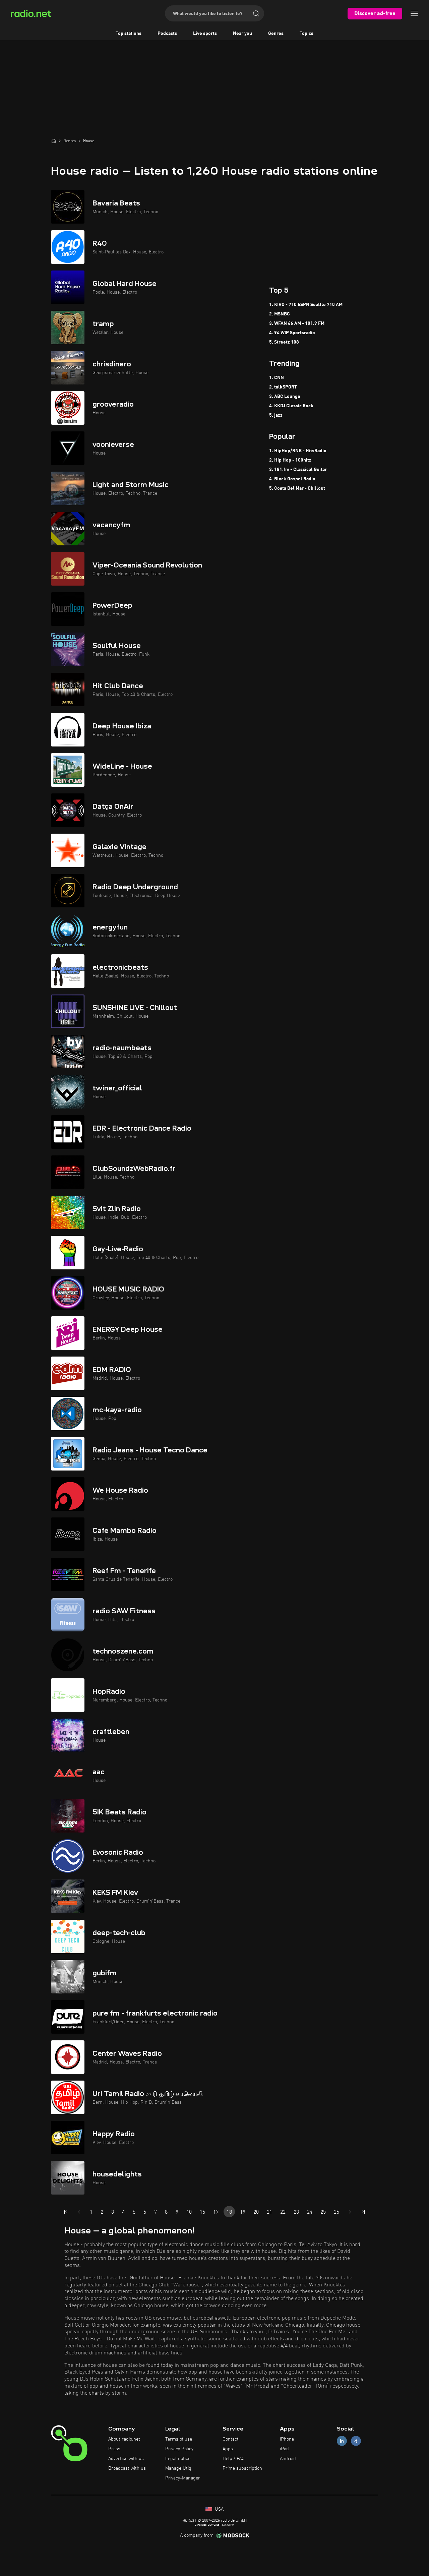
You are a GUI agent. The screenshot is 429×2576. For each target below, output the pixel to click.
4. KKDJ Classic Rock (291, 406)
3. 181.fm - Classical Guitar (298, 470)
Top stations (129, 34)
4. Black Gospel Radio (292, 479)
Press (114, 2449)
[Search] (256, 13)
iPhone (287, 2439)
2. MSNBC (280, 314)
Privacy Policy (179, 2449)
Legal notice (178, 2459)
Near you (242, 34)
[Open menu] (414, 13)
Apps (228, 2449)
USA (219, 2509)
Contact (231, 2439)
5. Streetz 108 (284, 342)
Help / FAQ (234, 2459)
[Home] (54, 141)
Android (288, 2459)
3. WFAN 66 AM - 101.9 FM (297, 323)
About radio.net (124, 2439)
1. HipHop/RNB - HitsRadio (298, 451)
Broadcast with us (127, 2468)
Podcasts (167, 34)
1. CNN (277, 378)
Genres (276, 34)
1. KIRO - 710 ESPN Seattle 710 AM (306, 305)
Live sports (205, 34)
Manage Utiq (178, 2468)
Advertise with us (126, 2459)
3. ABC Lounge (285, 397)
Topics (307, 34)
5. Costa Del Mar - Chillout (297, 488)
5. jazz (276, 415)
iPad (284, 2449)
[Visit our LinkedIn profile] (342, 2441)
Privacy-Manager (183, 2478)
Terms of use (179, 2439)
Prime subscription (242, 2468)
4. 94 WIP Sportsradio (292, 333)
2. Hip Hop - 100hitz (290, 460)
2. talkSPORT (283, 387)
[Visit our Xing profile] (356, 2441)
